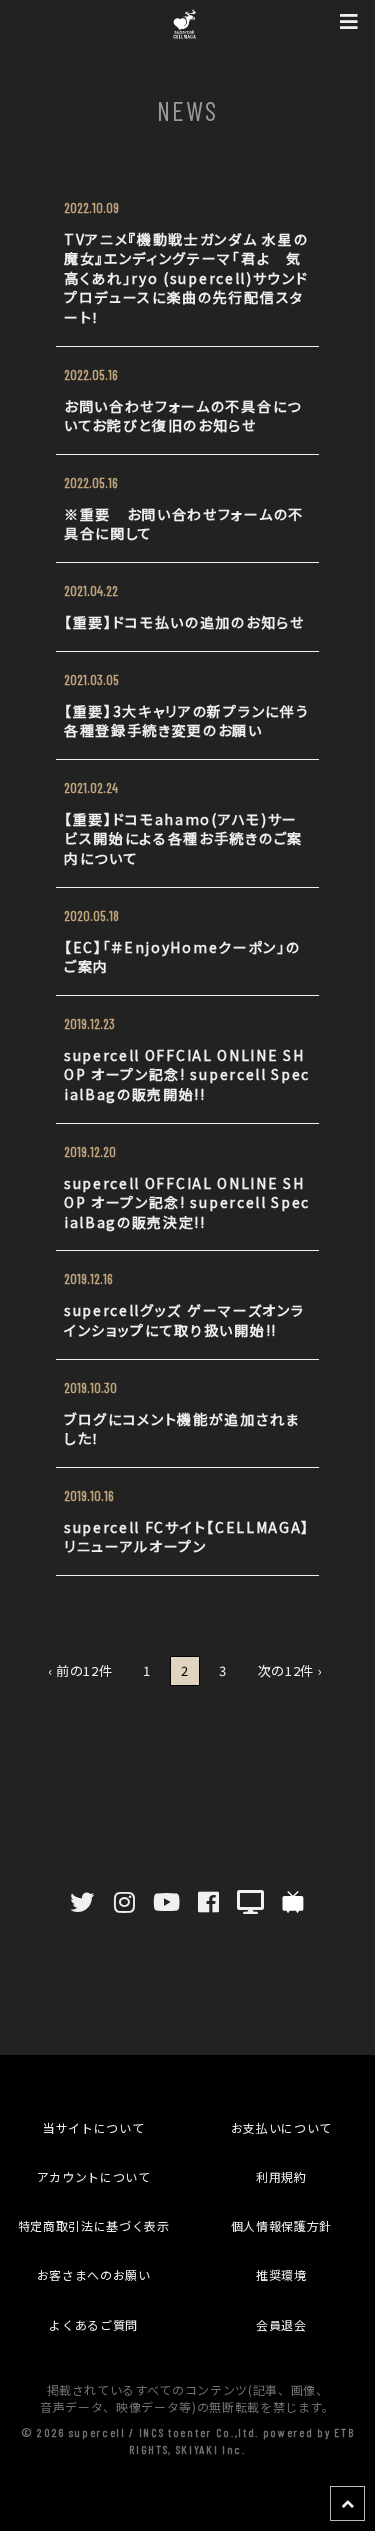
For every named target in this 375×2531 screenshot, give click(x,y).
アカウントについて (94, 2176)
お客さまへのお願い (94, 2274)
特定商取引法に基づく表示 (94, 2225)
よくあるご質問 (93, 2324)
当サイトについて (93, 2127)
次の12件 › (290, 1670)
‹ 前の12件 (80, 1670)
